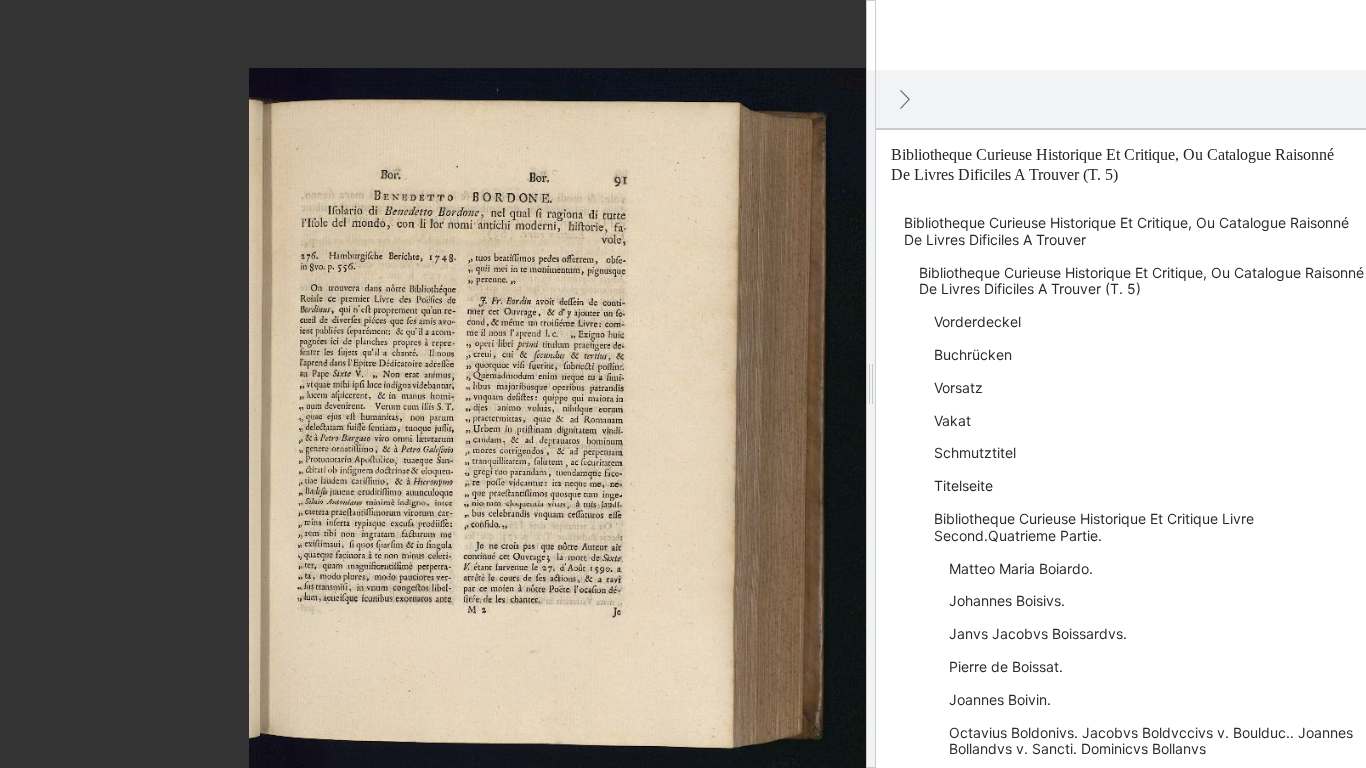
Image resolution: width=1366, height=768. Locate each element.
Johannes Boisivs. (1007, 600)
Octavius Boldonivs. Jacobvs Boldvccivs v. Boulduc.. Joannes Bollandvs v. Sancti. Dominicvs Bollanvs (1151, 741)
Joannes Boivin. (1000, 699)
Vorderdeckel (977, 321)
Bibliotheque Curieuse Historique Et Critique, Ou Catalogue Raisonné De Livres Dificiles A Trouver (1126, 231)
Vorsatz (958, 387)
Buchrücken (973, 354)
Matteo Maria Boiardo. (1021, 568)
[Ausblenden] (905, 99)
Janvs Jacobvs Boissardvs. (1038, 633)
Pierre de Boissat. (1006, 666)
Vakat (952, 420)
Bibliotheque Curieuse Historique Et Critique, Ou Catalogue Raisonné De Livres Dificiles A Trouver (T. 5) (1141, 281)
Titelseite (963, 485)
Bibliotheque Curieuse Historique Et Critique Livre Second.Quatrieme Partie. (1094, 527)
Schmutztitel (975, 452)
